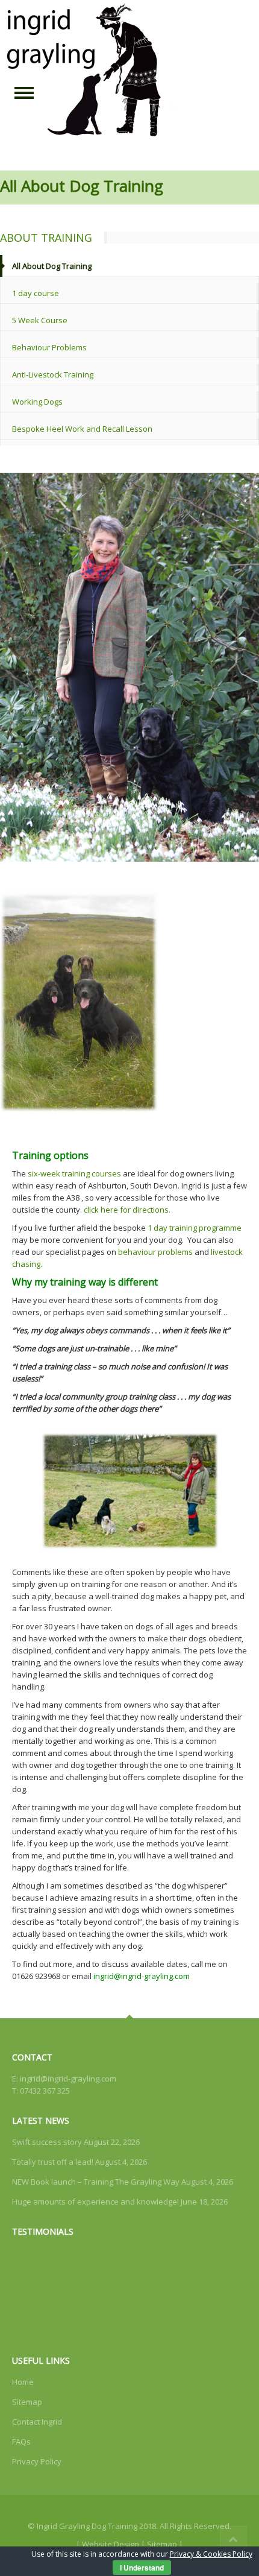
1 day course (36, 293)
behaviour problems (155, 1252)
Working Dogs (37, 402)
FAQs (21, 2442)
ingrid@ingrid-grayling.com (68, 2079)
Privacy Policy (37, 2461)
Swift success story (47, 2142)
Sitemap (27, 2402)
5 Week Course (40, 320)
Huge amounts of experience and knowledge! (95, 2202)
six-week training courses (74, 1173)
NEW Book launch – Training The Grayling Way (96, 2182)
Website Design (111, 2544)
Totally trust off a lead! (53, 2162)
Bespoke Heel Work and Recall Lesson (82, 429)
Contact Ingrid (37, 2422)
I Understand (142, 2568)
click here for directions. (127, 1210)
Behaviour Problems (49, 347)
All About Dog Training (52, 266)
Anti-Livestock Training (53, 374)
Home (23, 2382)
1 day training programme (195, 1228)
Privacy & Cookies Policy (211, 2554)
